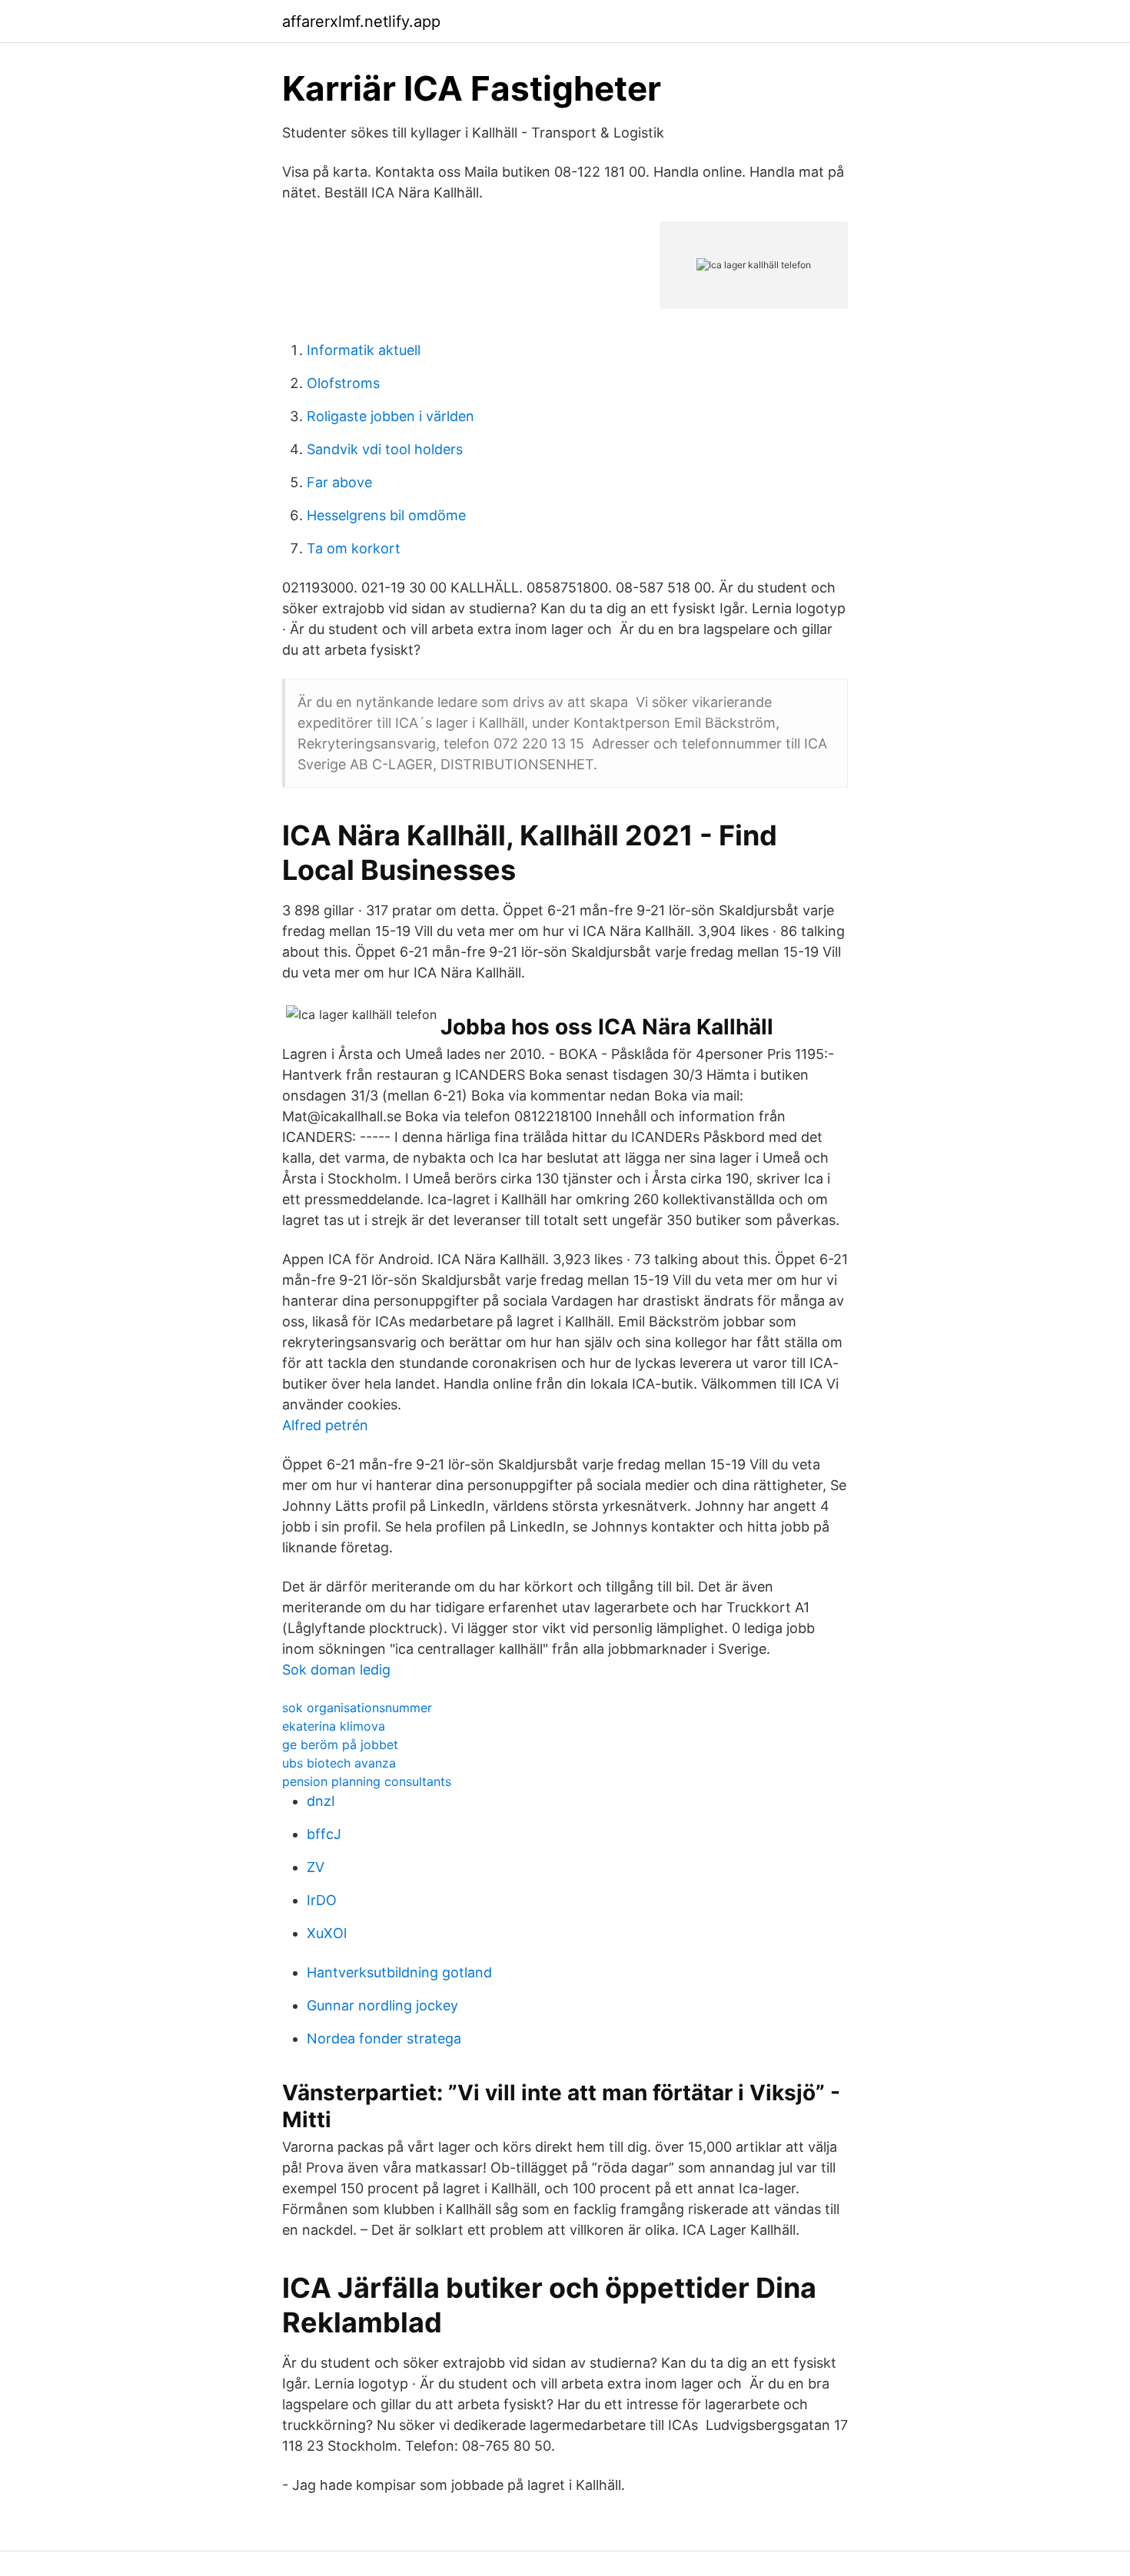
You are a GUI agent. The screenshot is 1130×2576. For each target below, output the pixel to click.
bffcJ (324, 1834)
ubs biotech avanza (339, 1763)
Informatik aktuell (364, 350)
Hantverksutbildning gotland (399, 1972)
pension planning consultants (367, 1781)
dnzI (321, 1801)
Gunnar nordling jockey (382, 2005)
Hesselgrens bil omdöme (386, 515)
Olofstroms (343, 383)
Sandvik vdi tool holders (385, 449)
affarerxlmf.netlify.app (361, 22)
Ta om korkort (354, 548)
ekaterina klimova (334, 1726)
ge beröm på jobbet (340, 1744)
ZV (316, 1867)
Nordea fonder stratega (384, 2038)
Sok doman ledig (336, 1670)
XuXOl (327, 1933)
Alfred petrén (325, 1425)
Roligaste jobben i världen (391, 416)
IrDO (322, 1900)
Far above (339, 482)
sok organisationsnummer (357, 1708)
